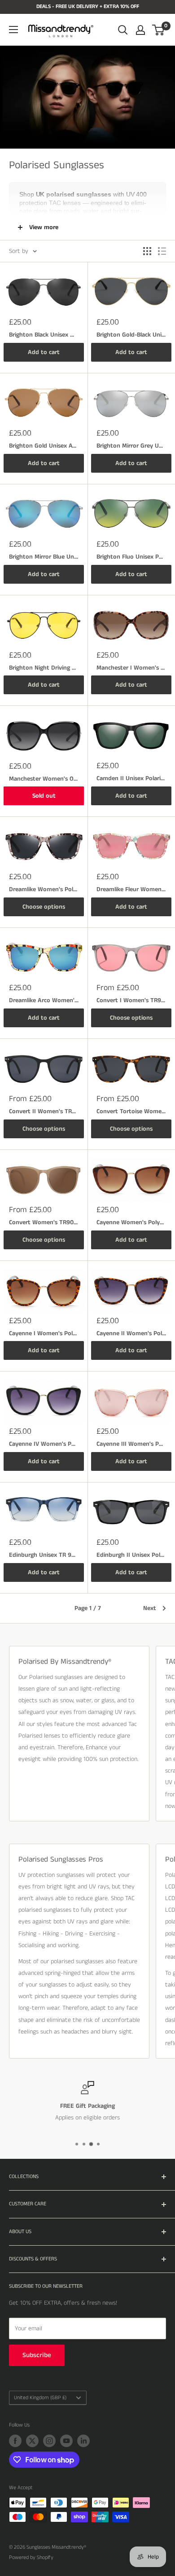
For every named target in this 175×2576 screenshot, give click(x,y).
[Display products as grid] (147, 251)
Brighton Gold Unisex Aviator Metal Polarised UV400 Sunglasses (44, 446)
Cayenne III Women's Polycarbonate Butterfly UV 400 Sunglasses (131, 1444)
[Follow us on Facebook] (15, 2441)
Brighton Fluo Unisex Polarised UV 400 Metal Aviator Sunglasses (131, 557)
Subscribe (37, 2355)
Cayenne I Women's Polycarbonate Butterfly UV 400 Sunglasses (44, 1333)
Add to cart (44, 352)
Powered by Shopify (31, 2557)
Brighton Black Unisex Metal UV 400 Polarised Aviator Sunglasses (44, 335)
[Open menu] (13, 30)
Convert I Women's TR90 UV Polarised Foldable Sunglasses (131, 1000)
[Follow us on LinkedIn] (83, 2441)
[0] (159, 30)
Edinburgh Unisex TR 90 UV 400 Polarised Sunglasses (44, 1555)
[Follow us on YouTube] (66, 2441)
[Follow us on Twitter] (32, 2441)
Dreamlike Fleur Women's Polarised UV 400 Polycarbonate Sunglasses (131, 889)
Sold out (44, 796)
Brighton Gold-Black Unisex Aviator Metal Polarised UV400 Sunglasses (131, 335)
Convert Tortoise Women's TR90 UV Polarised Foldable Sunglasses (131, 1111)
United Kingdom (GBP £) (40, 2398)
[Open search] (123, 30)
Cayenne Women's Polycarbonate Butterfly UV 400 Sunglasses (131, 1222)
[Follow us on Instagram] (49, 2441)
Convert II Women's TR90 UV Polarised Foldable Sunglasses (44, 1111)
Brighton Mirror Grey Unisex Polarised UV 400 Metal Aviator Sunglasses (131, 446)
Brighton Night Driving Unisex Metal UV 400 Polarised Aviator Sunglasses (44, 668)
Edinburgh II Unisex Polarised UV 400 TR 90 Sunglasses (131, 1555)
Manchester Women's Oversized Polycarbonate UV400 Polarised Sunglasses (44, 779)
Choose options (44, 907)
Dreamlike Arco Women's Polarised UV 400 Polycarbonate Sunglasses (44, 1000)
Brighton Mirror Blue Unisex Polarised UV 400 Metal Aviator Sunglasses (44, 557)
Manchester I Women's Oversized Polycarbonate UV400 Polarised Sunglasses (131, 668)
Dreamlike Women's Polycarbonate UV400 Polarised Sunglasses (44, 889)
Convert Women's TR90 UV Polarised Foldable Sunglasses (44, 1222)
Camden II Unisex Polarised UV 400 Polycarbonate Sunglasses (131, 778)
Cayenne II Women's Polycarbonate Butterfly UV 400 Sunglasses (131, 1333)
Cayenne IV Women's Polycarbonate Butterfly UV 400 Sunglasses (44, 1444)
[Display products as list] (162, 251)
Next (150, 1608)
